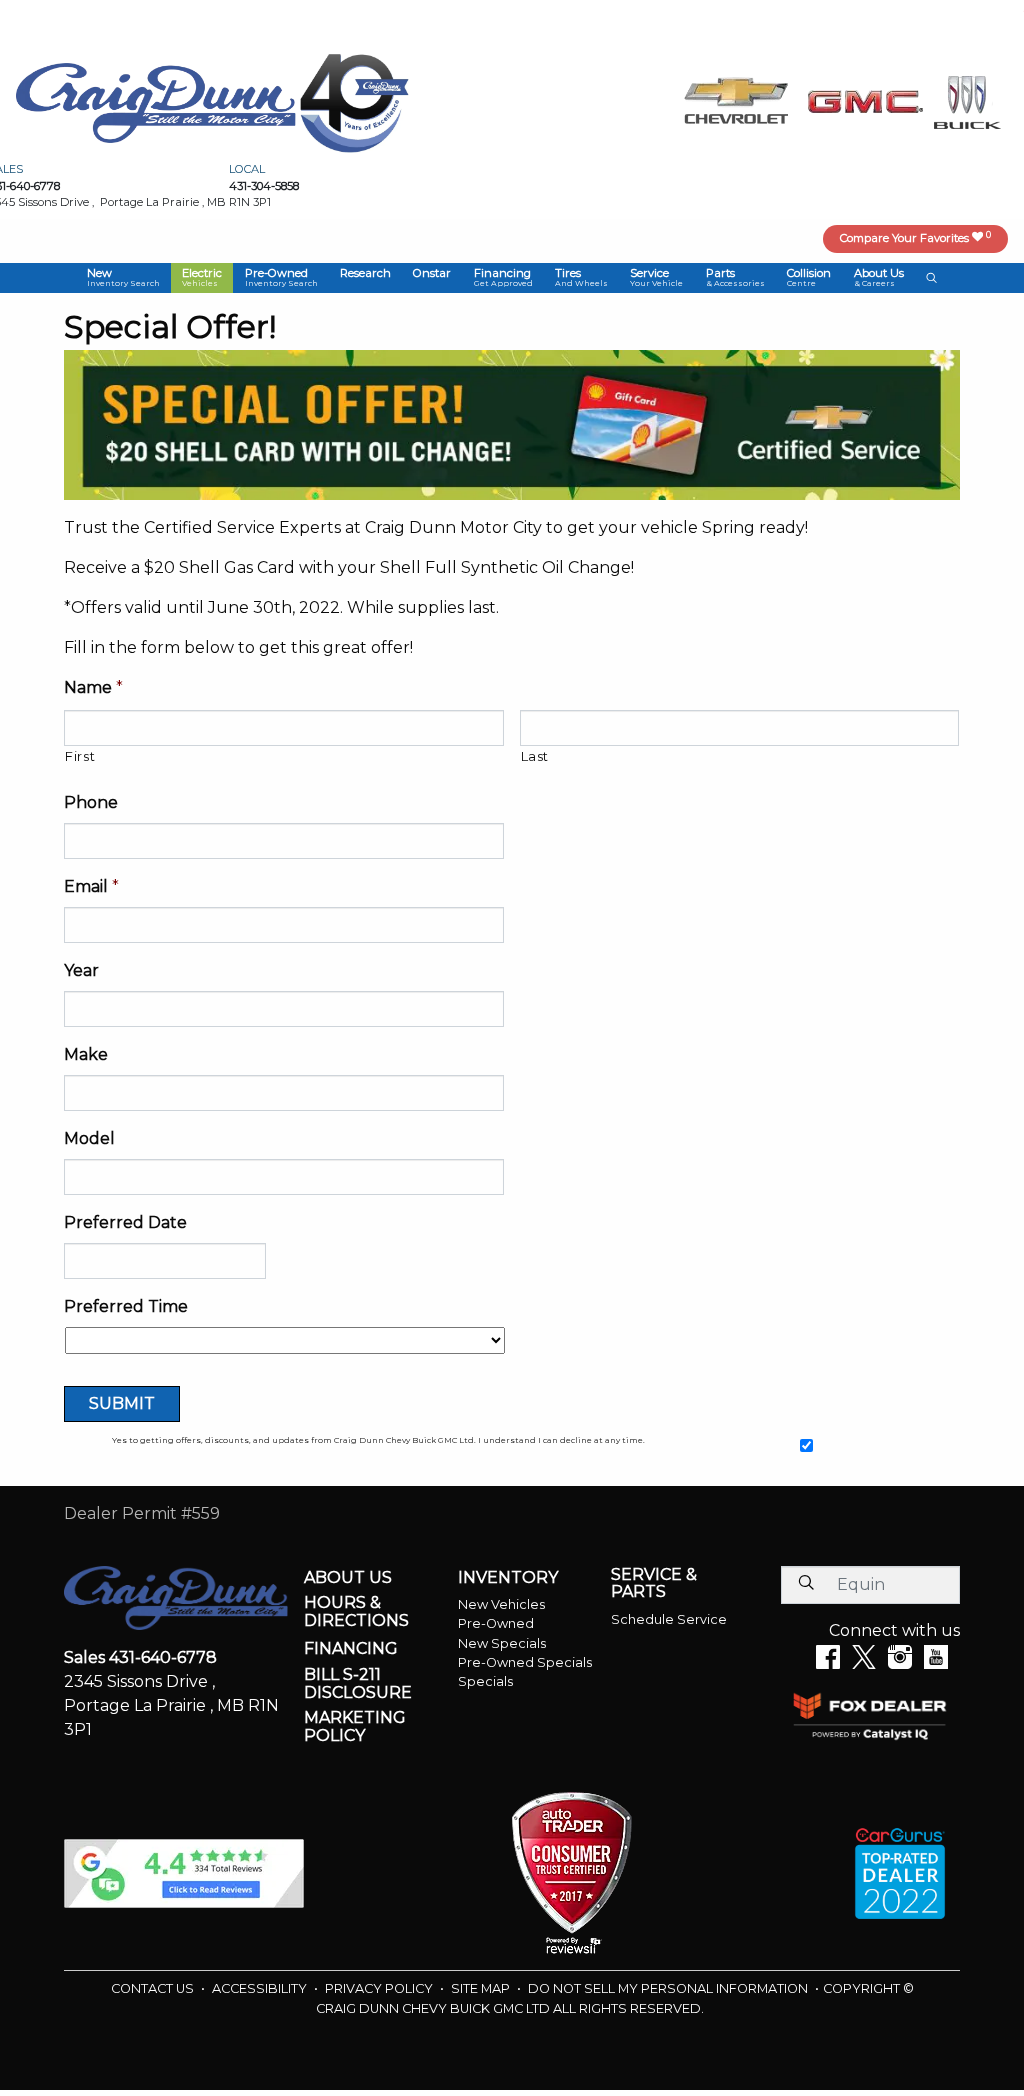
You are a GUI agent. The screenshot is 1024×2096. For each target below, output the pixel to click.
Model (89, 1138)
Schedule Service (669, 1619)
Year (81, 970)
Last (535, 756)
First (80, 756)
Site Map (482, 1988)
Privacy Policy (380, 1988)
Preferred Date (125, 1222)
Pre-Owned (496, 1623)
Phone (91, 802)
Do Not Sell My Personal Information (669, 1988)
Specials (485, 1681)
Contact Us (154, 1988)
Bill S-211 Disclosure (358, 1683)
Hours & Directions (356, 1611)
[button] (123, 278)
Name (93, 687)
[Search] (806, 1584)
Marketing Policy (355, 1726)
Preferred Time (126, 1306)
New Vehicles (501, 1604)
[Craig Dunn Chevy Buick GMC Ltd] (156, 101)
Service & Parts (654, 1583)
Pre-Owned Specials (525, 1662)
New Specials (502, 1643)
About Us (348, 1578)
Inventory (508, 1578)
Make (86, 1054)
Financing (351, 1649)
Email (91, 886)
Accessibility (261, 1988)
